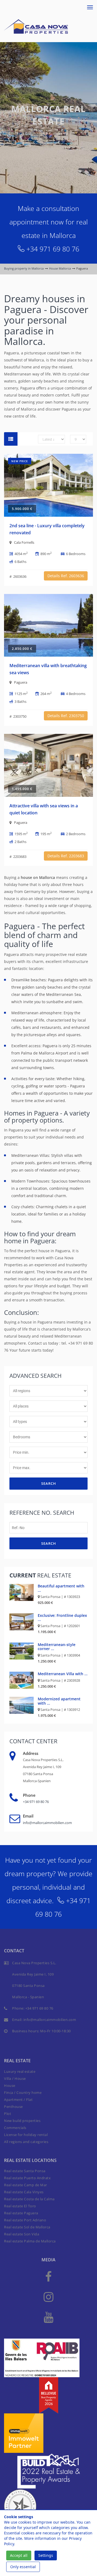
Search (49, 1483)
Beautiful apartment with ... (61, 1588)
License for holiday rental (26, 2135)
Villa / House (15, 2078)
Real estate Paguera (21, 2213)
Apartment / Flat (18, 2100)
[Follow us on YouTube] (48, 2317)
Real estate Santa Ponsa (25, 2171)
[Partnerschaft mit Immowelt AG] (24, 2432)
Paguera (21, 682)
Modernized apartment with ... (59, 1701)
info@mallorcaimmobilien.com (47, 1823)
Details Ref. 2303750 (66, 716)
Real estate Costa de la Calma (29, 2199)
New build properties (22, 2121)
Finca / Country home (23, 2093)
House (10, 2085)
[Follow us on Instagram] (48, 2297)
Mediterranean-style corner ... (57, 1647)
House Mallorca (60, 268)
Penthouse (13, 2107)
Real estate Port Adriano (25, 2220)
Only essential (23, 2567)
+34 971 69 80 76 (53, 249)
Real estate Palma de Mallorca (30, 2241)
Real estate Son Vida (22, 2234)
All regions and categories (26, 2142)
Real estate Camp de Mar (26, 2185)
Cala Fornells (24, 542)
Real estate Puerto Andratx (27, 2178)
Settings (46, 2555)
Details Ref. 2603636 (66, 576)
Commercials (15, 2128)
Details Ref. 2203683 (66, 856)
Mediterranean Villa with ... (63, 1674)
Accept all (19, 2555)
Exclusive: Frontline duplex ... (62, 1617)
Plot (8, 2114)
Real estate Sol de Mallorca (27, 2227)
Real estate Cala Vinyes (24, 2192)
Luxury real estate (20, 2071)
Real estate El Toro (20, 2206)
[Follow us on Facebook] (48, 2276)
